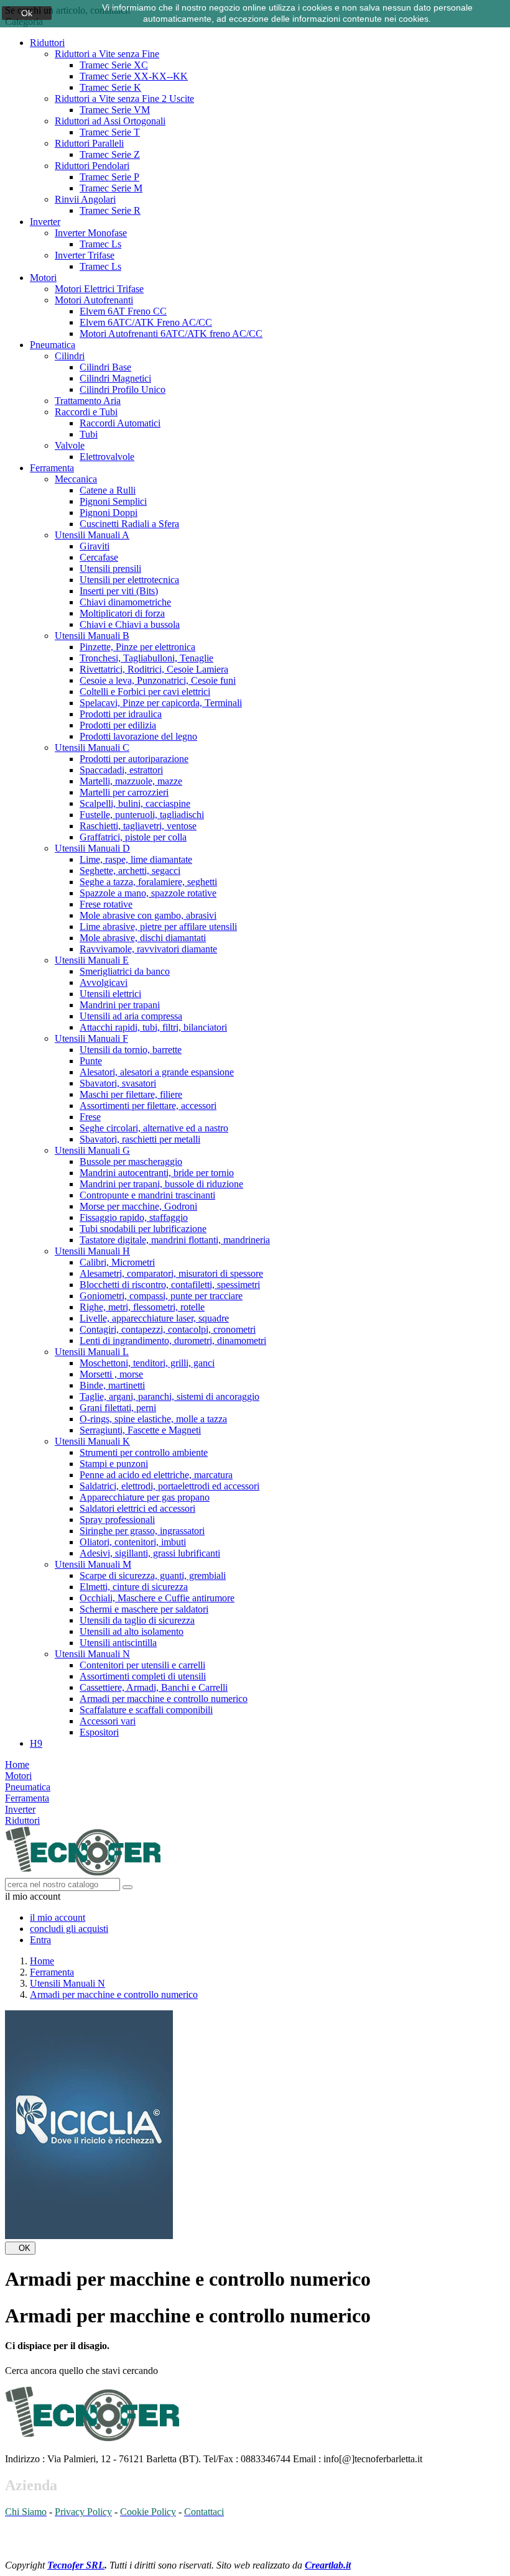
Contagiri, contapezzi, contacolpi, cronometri (168, 1329)
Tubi (89, 434)
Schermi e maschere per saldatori (144, 1609)
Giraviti (95, 546)
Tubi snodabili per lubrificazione (143, 1229)
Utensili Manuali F (91, 1038)
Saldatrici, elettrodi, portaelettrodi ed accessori (169, 1486)
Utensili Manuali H (92, 1251)
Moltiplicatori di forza (122, 613)
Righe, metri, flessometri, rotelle (142, 1307)
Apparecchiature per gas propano (145, 1497)
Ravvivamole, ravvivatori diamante (148, 949)
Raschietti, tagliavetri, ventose (138, 826)
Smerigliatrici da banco (125, 971)
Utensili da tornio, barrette (131, 1050)
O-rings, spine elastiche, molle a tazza (153, 1419)
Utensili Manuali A (92, 535)
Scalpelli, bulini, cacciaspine (135, 803)
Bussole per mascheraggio (131, 1161)
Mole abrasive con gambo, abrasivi (148, 915)
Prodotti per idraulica (121, 714)
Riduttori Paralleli (89, 143)
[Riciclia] (89, 2236)
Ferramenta (52, 468)
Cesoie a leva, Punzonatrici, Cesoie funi (158, 680)
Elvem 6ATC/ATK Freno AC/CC (146, 322)
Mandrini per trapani (120, 1005)
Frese (90, 1117)
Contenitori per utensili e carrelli (142, 1665)
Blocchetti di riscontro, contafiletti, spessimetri (170, 1285)
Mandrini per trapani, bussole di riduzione (161, 1184)
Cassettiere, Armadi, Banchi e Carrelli (154, 1687)
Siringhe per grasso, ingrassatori (142, 1531)
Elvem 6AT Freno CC (123, 311)
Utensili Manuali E (92, 960)
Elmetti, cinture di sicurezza (134, 1587)
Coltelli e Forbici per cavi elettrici (145, 692)
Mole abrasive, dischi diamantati (143, 938)
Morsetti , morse (111, 1374)
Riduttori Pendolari (92, 166)
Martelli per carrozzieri (124, 792)
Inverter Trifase (85, 255)
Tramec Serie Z (110, 154)
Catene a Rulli (108, 490)
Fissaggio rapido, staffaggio (134, 1217)
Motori (43, 278)
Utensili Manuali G (92, 1150)
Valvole (70, 445)
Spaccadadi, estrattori (121, 770)
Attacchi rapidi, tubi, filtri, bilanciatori (153, 1027)
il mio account (58, 1917)
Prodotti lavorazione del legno (138, 736)
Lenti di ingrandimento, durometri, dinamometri (173, 1341)
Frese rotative (106, 904)
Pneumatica (53, 345)
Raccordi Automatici (120, 423)
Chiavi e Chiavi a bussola (130, 624)
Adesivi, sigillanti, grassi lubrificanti (150, 1553)
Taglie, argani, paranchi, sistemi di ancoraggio (169, 1396)
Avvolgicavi (104, 982)
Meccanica (76, 479)
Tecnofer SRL (76, 2565)
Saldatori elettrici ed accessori (137, 1508)
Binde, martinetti (112, 1385)
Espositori (99, 1732)
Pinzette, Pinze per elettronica (137, 647)
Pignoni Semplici (113, 501)
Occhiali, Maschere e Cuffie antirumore (157, 1598)
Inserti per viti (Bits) (119, 591)
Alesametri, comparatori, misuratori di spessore (171, 1273)
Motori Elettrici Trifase (99, 289)
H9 (36, 1743)
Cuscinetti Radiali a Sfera (129, 524)
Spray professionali (117, 1520)
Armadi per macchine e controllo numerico (164, 1699)
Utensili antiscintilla (118, 1643)
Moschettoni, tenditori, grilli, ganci (147, 1363)
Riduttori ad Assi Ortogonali (110, 121)
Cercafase (99, 557)
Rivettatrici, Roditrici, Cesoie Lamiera (154, 669)
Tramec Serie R (110, 210)
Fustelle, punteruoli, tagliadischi (142, 815)
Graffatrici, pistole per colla (133, 837)
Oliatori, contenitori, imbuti (133, 1542)
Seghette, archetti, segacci (130, 871)
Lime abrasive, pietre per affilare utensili (158, 927)
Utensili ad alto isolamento (132, 1631)
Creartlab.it (328, 2565)
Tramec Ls (100, 244)
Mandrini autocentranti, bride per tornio (157, 1173)
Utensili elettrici (110, 994)
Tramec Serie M (111, 188)
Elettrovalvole (107, 457)
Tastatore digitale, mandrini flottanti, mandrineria (175, 1240)
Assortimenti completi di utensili (143, 1676)
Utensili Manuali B (92, 636)
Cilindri (70, 356)
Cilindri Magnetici (115, 378)
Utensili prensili (110, 568)
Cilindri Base (105, 367)
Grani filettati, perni (118, 1408)
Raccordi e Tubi (86, 412)
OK (20, 2248)
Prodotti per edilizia (118, 725)
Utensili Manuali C (92, 747)
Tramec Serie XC (114, 65)
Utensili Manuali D (92, 848)
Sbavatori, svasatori (118, 1083)
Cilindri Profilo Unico (123, 389)
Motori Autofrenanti (94, 300)
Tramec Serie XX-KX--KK (134, 76)
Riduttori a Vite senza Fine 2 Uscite (124, 99)
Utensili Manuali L (92, 1352)
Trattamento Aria (88, 401)
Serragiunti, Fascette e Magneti (140, 1430)
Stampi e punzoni (114, 1464)
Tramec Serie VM (115, 110)
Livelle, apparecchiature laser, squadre (154, 1318)
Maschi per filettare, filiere (131, 1094)
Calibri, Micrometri (117, 1262)
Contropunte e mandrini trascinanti (147, 1195)
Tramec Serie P (109, 177)
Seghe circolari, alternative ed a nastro (154, 1128)
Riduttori (47, 43)
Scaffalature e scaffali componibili (146, 1710)
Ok (27, 13)
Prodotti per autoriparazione (134, 759)
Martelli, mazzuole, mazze (131, 781)
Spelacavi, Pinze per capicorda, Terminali (161, 703)
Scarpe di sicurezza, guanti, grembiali (153, 1575)
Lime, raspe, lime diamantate (136, 859)
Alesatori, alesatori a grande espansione (157, 1072)
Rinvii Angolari (85, 199)
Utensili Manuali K (92, 1441)
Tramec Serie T (110, 132)
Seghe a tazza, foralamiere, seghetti (148, 882)
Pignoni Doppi (109, 513)
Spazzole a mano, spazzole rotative (148, 893)
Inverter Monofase (91, 233)
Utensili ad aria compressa (131, 1016)
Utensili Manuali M (93, 1564)
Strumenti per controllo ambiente (144, 1452)
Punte (91, 1061)
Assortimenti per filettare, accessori (148, 1106)
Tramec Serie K (110, 87)
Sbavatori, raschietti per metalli (140, 1139)
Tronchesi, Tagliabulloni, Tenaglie (146, 658)
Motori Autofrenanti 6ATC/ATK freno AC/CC (171, 333)
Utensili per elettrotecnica (129, 580)
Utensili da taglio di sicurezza (137, 1620)
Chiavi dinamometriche (125, 602)
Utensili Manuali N (92, 1654)
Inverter (45, 222)
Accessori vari (108, 1721)
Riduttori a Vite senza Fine (107, 54)
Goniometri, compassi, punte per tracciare (161, 1296)
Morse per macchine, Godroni (138, 1206)
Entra (40, 1940)
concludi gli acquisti (69, 1929)
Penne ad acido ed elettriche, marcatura (156, 1475)
